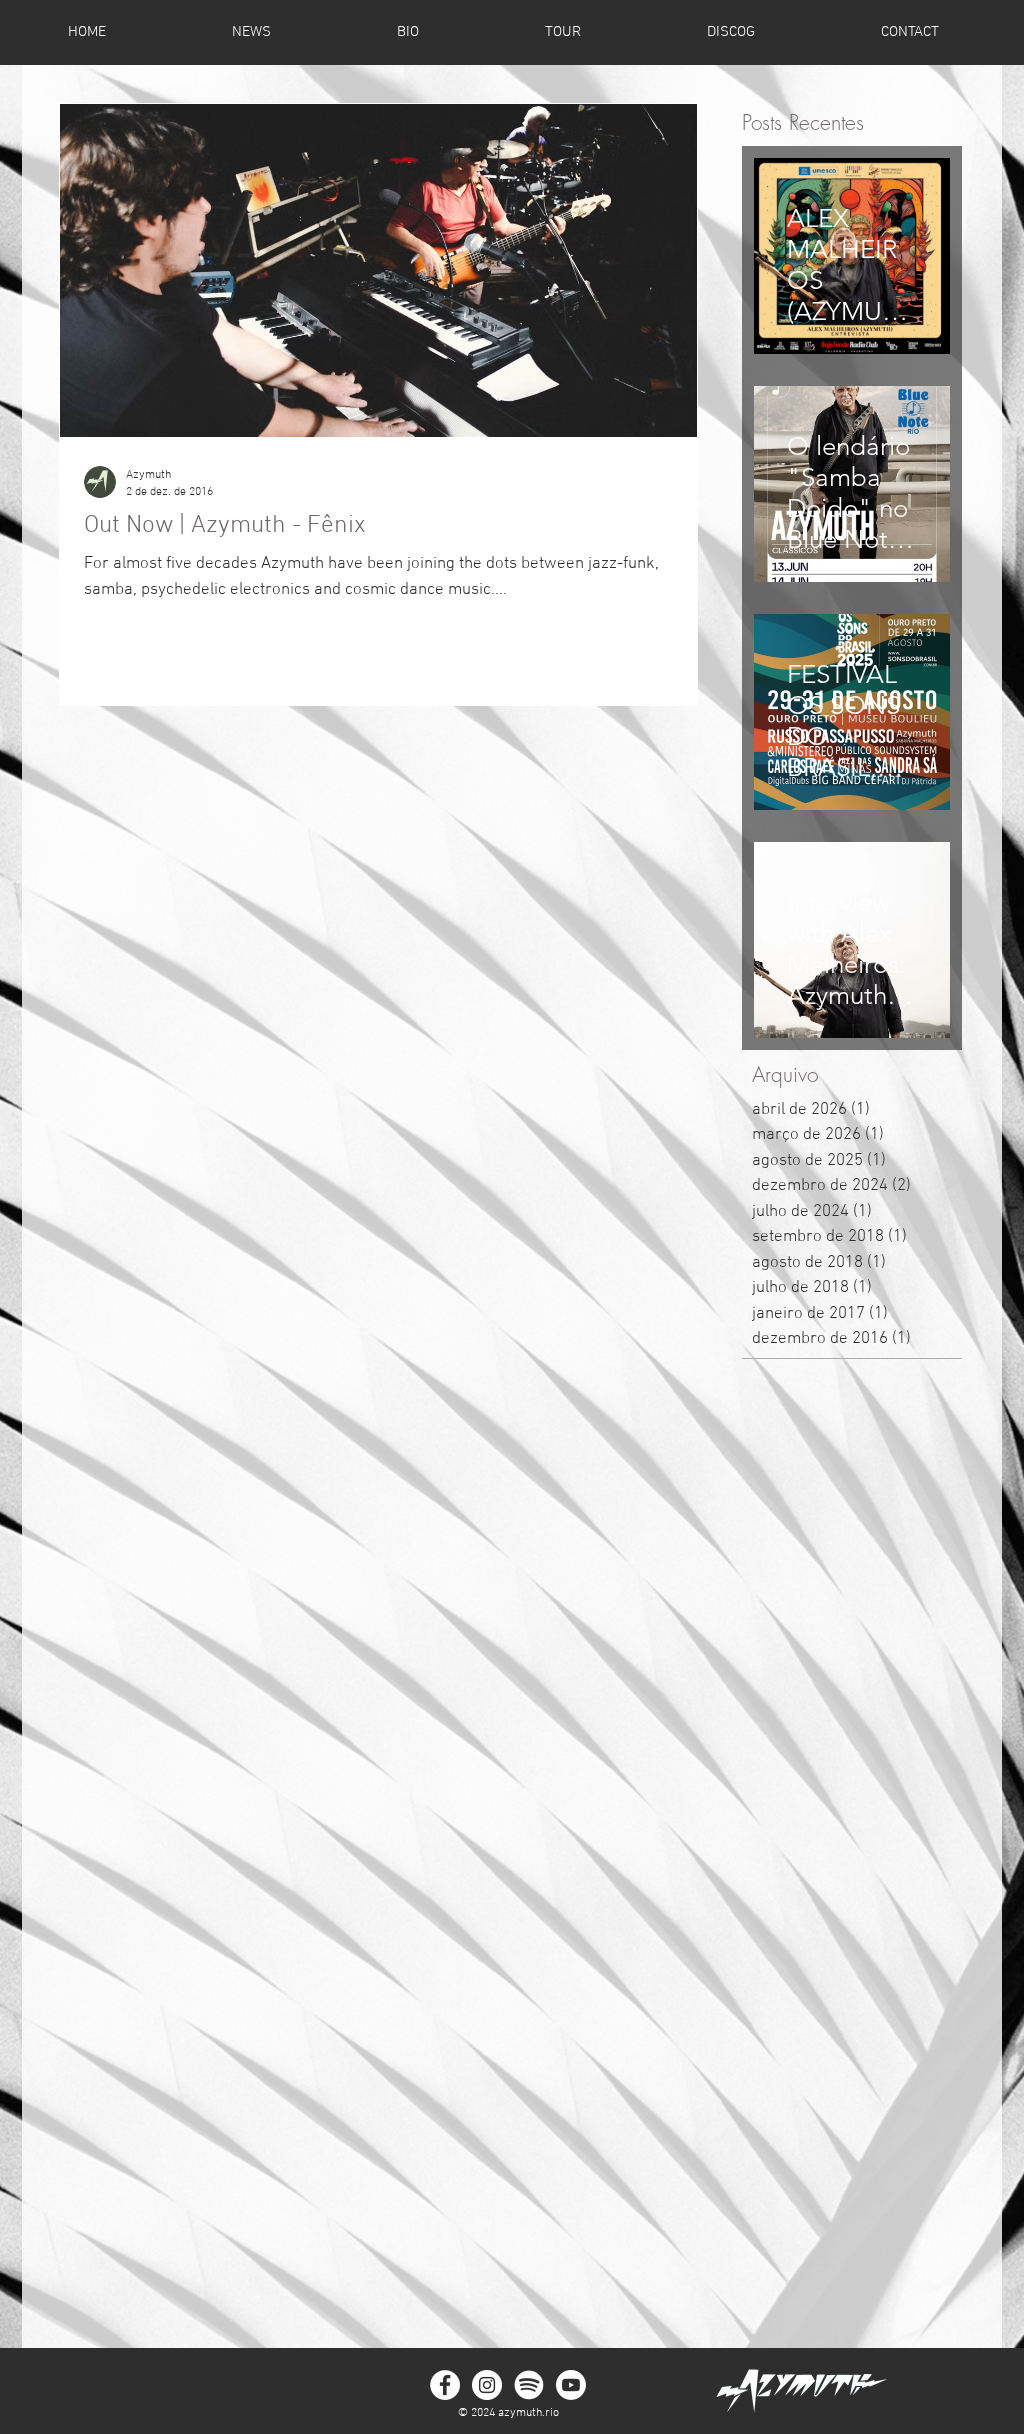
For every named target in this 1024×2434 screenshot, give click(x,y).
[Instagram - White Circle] (487, 2385)
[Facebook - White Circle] (445, 2385)
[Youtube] (571, 2385)
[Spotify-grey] (529, 2385)
